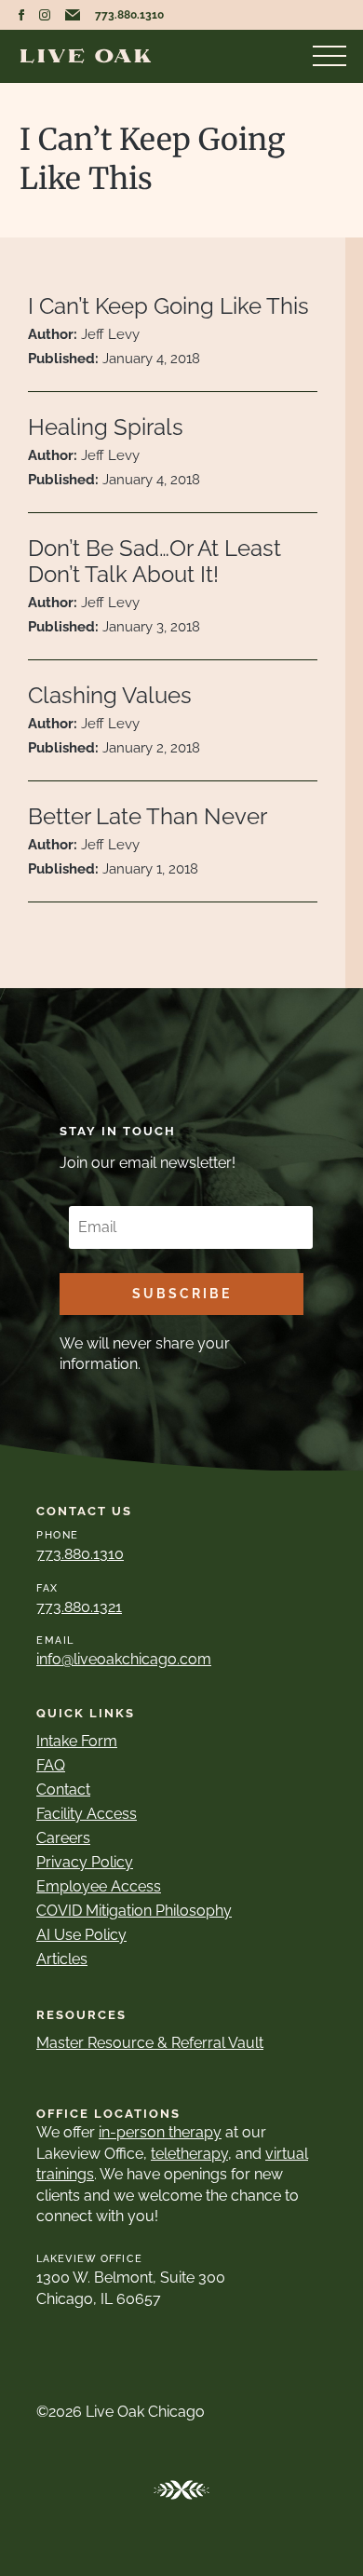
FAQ (51, 1765)
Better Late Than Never (148, 816)
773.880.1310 (129, 15)
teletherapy (189, 2154)
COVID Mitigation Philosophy (134, 1911)
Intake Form (77, 1741)
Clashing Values (110, 695)
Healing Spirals (106, 427)
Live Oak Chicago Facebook (21, 15)
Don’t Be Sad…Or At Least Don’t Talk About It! (155, 562)
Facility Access (87, 1814)
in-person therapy (160, 2132)
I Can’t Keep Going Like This (168, 306)
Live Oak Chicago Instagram (45, 15)
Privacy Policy (85, 1862)
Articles (62, 1959)
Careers (63, 1838)
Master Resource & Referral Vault (150, 2043)
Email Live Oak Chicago (73, 15)
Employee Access (99, 1886)
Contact (63, 1790)
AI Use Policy (81, 1935)
